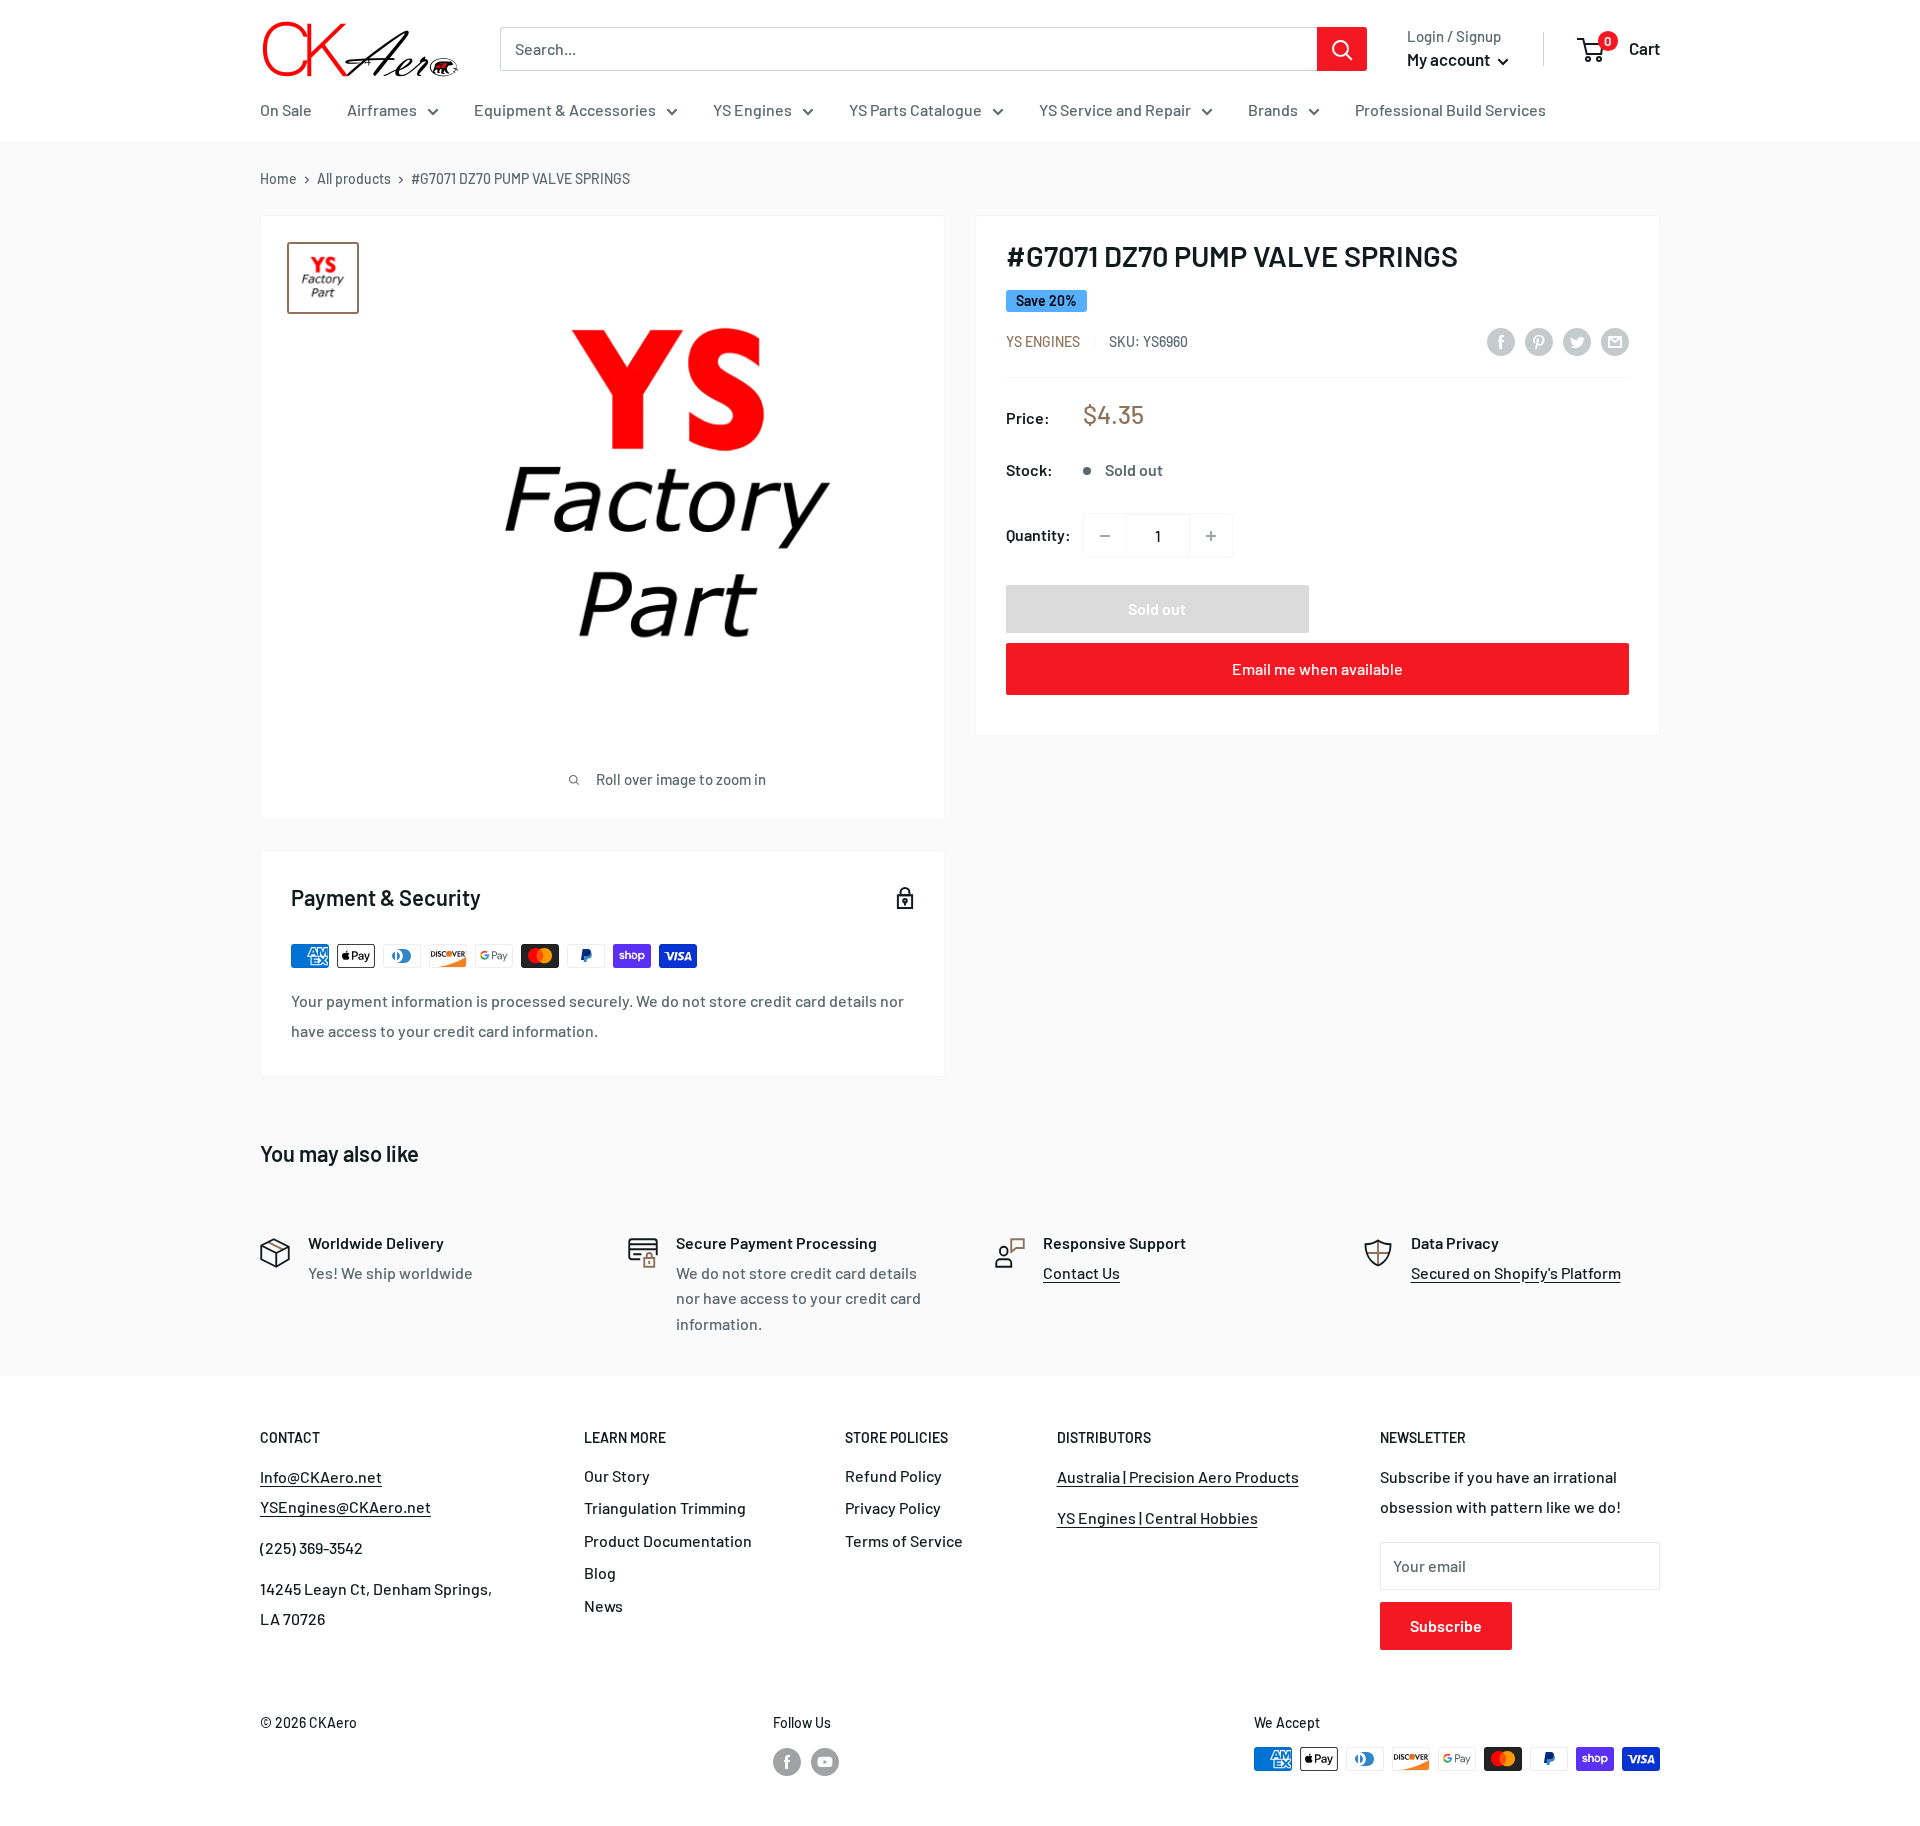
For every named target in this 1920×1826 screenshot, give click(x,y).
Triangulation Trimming (665, 1507)
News (603, 1605)
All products (354, 178)
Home (278, 178)
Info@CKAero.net (321, 1476)
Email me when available (1317, 669)
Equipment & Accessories (565, 109)
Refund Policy (893, 1475)
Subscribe (1446, 1625)
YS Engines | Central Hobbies (1157, 1517)
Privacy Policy (893, 1507)
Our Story (617, 1475)
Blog (600, 1572)
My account (1450, 59)
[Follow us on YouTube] (825, 1761)
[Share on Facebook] (1501, 340)
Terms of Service (904, 1540)
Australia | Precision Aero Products (1178, 1476)
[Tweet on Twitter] (1577, 340)
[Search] (1342, 49)
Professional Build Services (1450, 109)
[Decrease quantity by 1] (1105, 536)
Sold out (1157, 609)
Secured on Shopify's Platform (1516, 1272)
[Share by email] (1615, 340)
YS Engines (752, 109)
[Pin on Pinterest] (1539, 340)
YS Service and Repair (1115, 109)
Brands (1273, 109)
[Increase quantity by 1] (1211, 536)
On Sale (286, 109)
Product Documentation (668, 1540)
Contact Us (1081, 1272)
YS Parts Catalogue (915, 109)
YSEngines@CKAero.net (345, 1506)
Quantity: (1038, 535)
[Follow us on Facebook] (787, 1761)
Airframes (382, 109)
